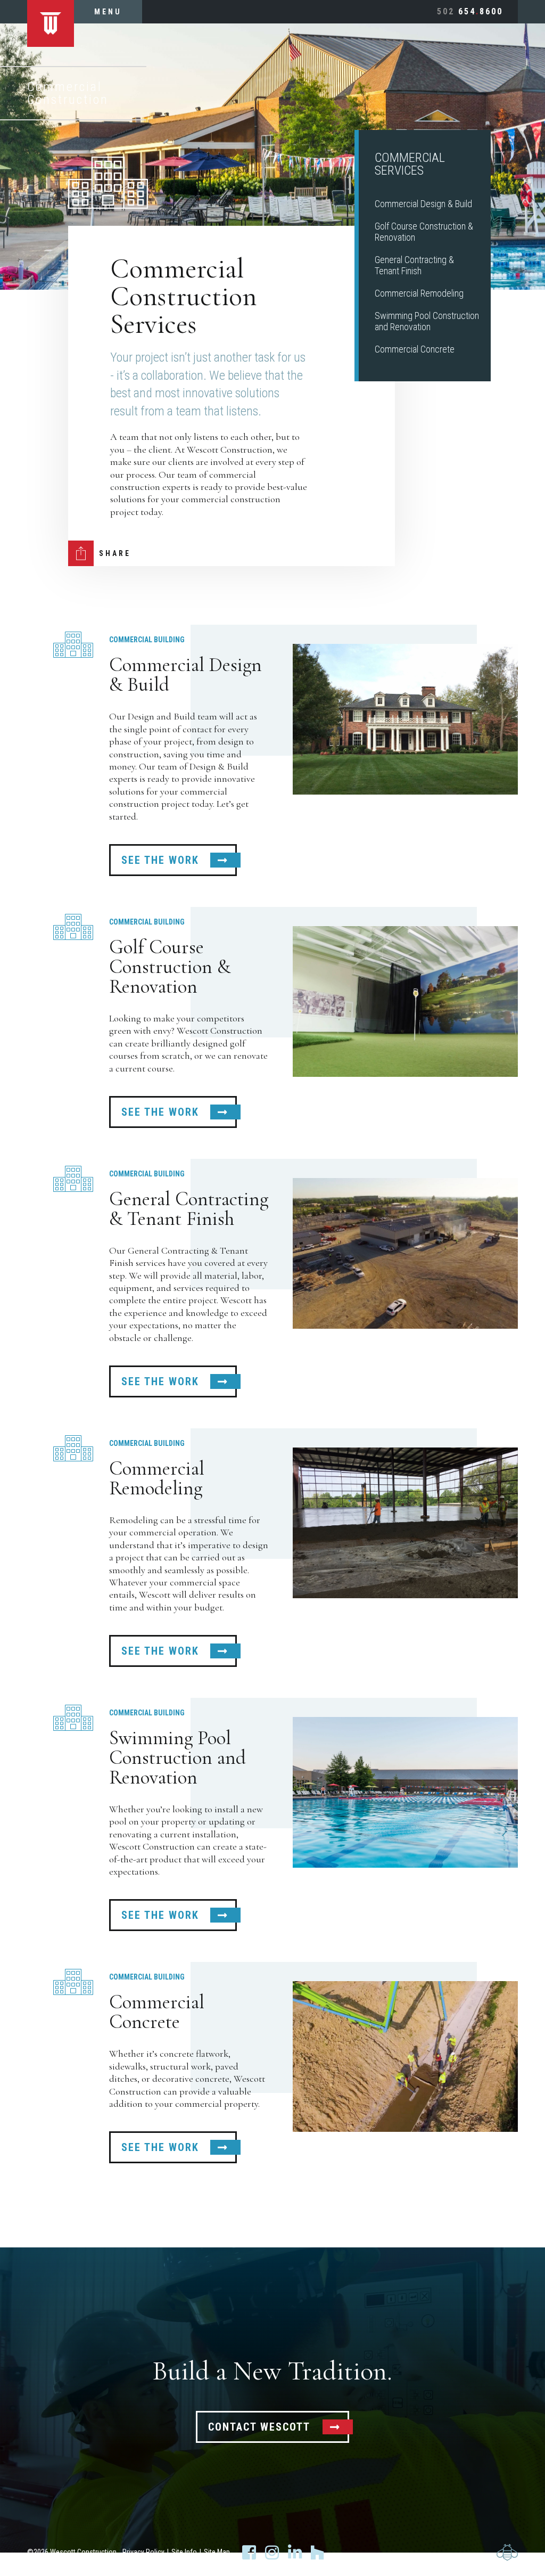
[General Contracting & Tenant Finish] (405, 1253)
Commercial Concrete (415, 349)
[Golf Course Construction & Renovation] (405, 1001)
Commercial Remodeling (419, 293)
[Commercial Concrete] (405, 2056)
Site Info (184, 2552)
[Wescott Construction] (51, 23)
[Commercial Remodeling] (405, 1523)
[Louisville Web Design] (507, 2552)
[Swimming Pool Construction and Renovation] (405, 1792)
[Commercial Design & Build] (405, 719)
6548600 (470, 11)
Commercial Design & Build (423, 204)
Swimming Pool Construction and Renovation (427, 321)
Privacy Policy (143, 2552)
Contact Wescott (259, 2427)
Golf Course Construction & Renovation (170, 967)
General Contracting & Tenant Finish (414, 265)
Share (115, 553)
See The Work (160, 860)
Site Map (217, 2552)
